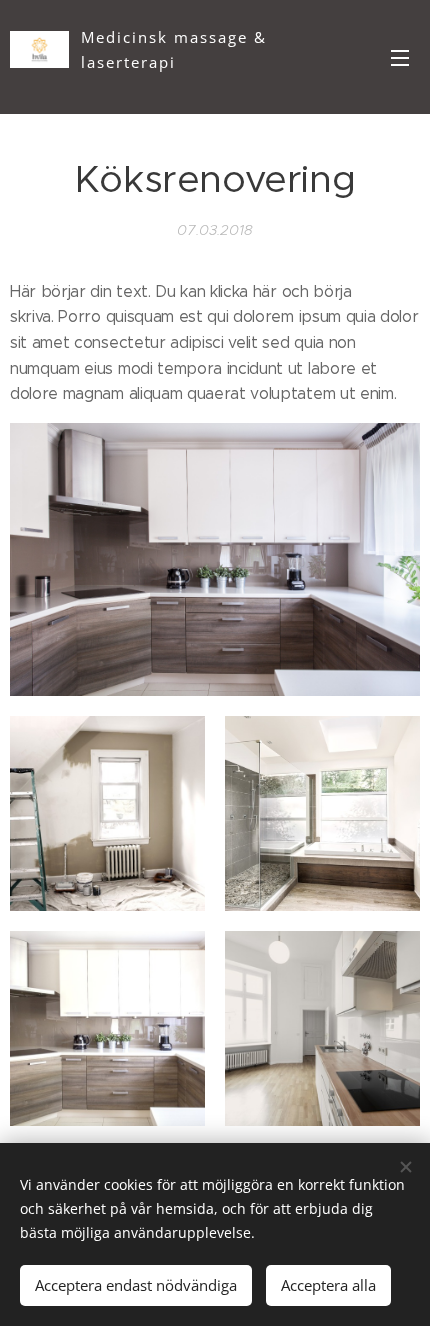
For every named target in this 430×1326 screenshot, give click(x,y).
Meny (400, 57)
